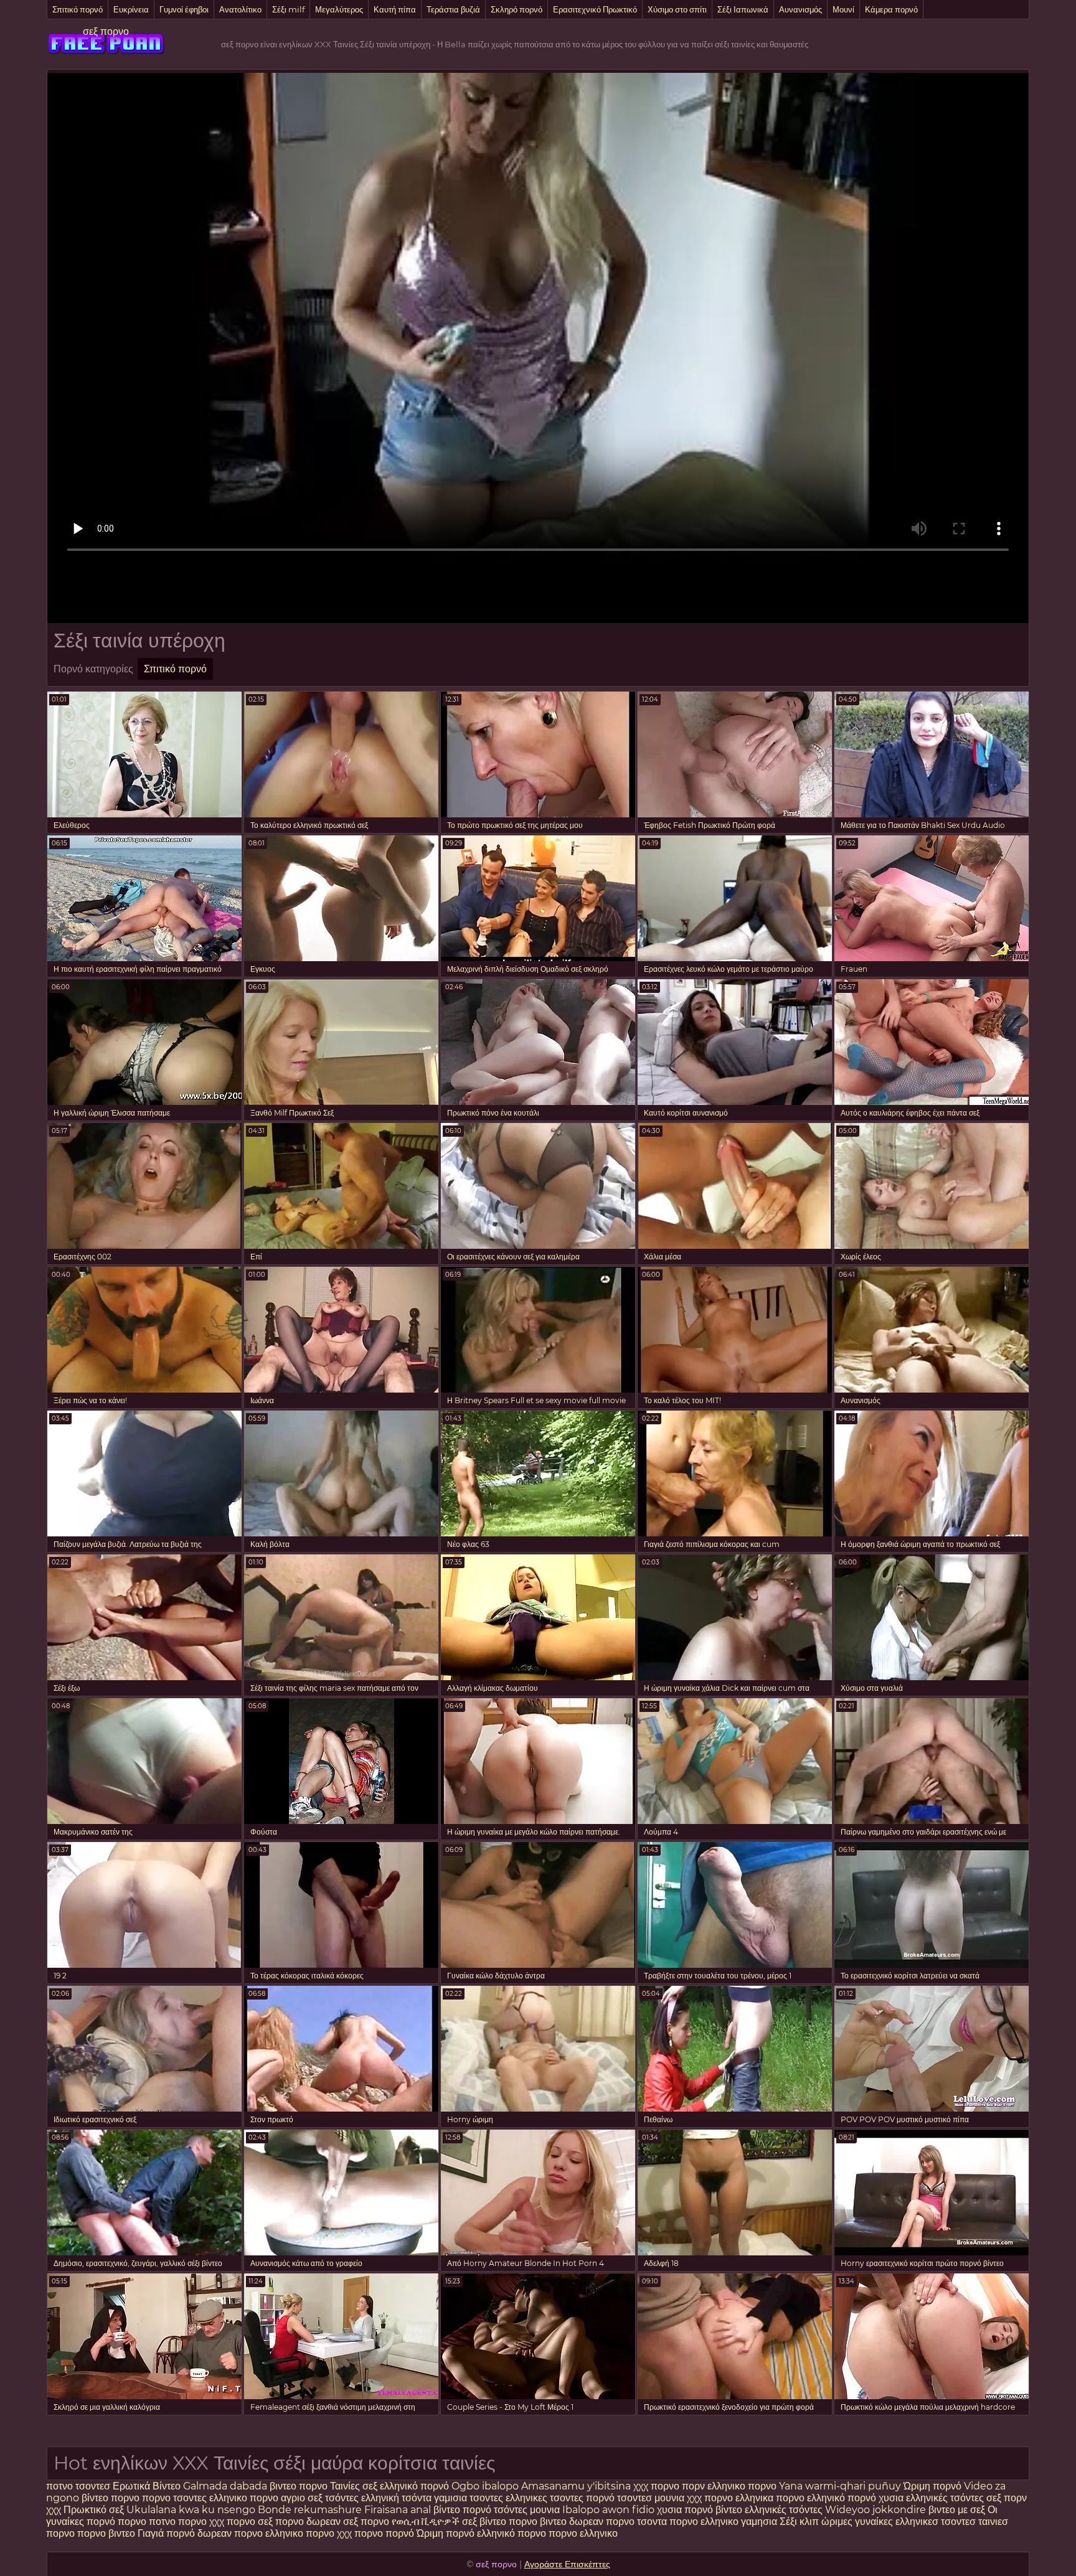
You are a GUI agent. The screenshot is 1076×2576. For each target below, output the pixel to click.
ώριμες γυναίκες (857, 2522)
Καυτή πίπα (395, 9)
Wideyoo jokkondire (875, 2510)
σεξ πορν (1007, 2498)
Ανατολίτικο (240, 9)
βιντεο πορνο (299, 2486)
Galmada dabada (225, 2486)
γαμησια (759, 2522)
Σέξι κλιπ (800, 2522)
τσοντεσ (93, 2486)
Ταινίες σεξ (355, 2486)
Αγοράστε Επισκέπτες (567, 2564)
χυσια (891, 2498)
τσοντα (652, 2522)
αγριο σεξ (302, 2498)
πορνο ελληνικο (705, 2522)
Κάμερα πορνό (891, 9)
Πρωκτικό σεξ (94, 2510)
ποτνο (61, 2486)
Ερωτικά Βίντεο (148, 2486)
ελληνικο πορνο (742, 2486)
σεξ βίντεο (484, 2522)
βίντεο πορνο (112, 2498)
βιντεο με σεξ (957, 2510)
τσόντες (342, 2498)
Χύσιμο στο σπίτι (677, 9)
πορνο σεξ (250, 2522)
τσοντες (190, 2498)
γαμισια (452, 2498)
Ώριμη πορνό (932, 2486)
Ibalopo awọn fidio (608, 2510)
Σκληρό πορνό (517, 9)
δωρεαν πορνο (603, 2522)
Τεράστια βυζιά (453, 9)
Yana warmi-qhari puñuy (840, 2486)
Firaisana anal (398, 2510)
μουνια (671, 2498)
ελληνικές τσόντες (945, 2498)
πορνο (158, 2498)
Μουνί (843, 9)
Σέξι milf (288, 9)
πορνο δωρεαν (309, 2522)
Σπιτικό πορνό (78, 9)
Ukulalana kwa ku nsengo (191, 2510)
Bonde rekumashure (310, 2510)
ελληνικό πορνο (512, 2533)
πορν (693, 2486)
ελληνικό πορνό (414, 2486)
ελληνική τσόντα (396, 2498)
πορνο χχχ (201, 2522)
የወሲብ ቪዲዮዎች (426, 2522)
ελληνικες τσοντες (546, 2498)
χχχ (55, 2510)
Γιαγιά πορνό (166, 2533)
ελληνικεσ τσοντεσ (936, 2522)
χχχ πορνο (658, 2486)
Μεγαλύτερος (339, 9)
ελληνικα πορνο (770, 2498)
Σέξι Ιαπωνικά (743, 9)
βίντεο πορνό (462, 2510)
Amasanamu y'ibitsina (576, 2486)
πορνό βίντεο (715, 2510)
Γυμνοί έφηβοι (184, 9)
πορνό (600, 2498)
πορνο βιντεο (538, 2522)
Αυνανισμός (800, 9)
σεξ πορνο (106, 31)
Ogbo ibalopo (485, 2486)
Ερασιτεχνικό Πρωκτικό (595, 9)
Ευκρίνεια (131, 9)
